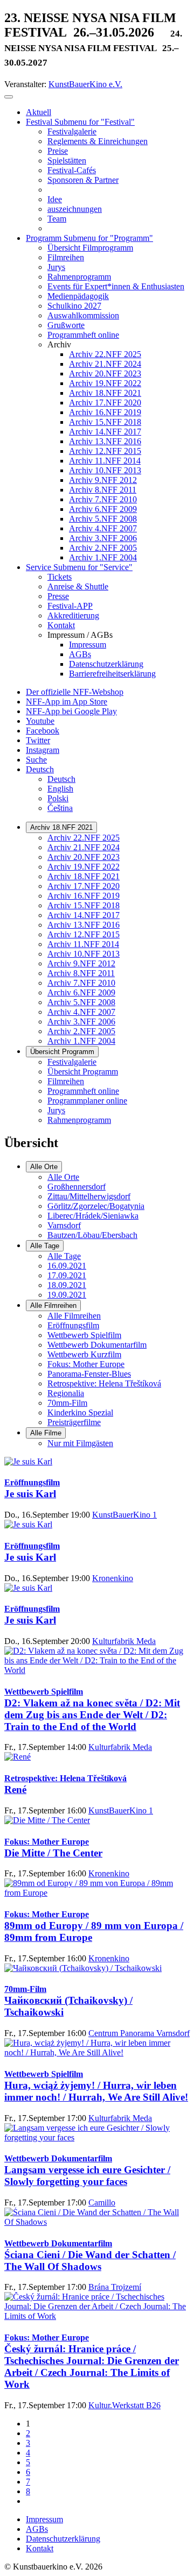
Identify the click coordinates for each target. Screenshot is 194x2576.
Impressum (44, 2519)
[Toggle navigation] (9, 97)
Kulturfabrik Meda (124, 1641)
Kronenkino (113, 1578)
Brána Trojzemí (115, 2287)
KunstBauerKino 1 (124, 1515)
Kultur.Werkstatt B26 (124, 2405)
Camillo (102, 2203)
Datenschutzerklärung (63, 2539)
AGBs (37, 2529)
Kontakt (40, 2548)
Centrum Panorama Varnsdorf (139, 2033)
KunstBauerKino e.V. (85, 84)
